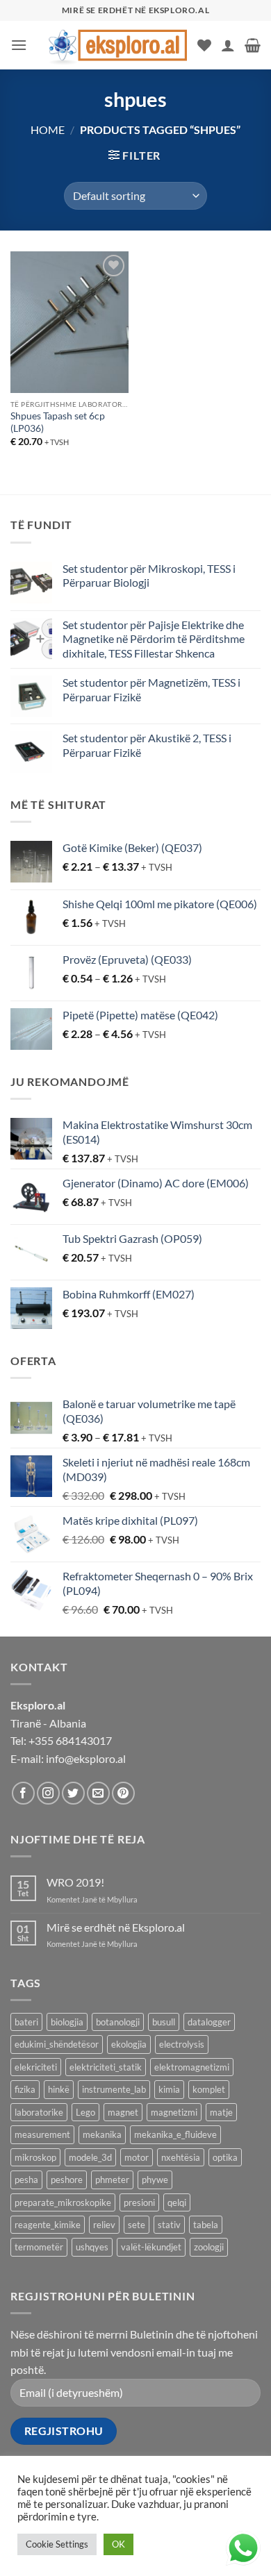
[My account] (228, 45)
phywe (155, 2180)
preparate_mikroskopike (63, 2202)
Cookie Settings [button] (57, 2544)
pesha (26, 2180)
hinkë (59, 2089)
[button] (19, 45)
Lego (85, 2112)
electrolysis (182, 2044)
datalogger (209, 2022)
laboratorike (39, 2112)
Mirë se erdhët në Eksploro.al (116, 1927)
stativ (169, 2225)
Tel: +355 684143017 (61, 1740)
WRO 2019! (75, 1882)
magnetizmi (174, 2112)
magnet (123, 2112)
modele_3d (90, 2157)
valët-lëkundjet (151, 2247)
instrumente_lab (114, 2089)
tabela (206, 2225)
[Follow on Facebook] (23, 1793)
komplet (209, 2089)
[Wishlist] (204, 45)
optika (225, 2157)
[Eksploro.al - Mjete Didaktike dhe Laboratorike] (117, 45)
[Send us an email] (98, 1793)
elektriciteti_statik (106, 2067)
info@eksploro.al (86, 1758)
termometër (39, 2247)
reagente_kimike (48, 2225)
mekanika (102, 2134)
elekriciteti (36, 2067)
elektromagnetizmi (192, 2067)
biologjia (67, 2022)
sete (137, 2225)
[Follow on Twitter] (73, 1793)
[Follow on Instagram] (48, 1793)
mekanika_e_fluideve (175, 2134)
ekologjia (129, 2044)
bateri (26, 2022)
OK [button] (118, 2544)
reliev (104, 2225)
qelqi (177, 2202)
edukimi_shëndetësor (57, 2044)
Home (48, 129)
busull (164, 2022)
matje (221, 2112)
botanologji (118, 2022)
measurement (42, 2134)
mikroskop (35, 2157)
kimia (169, 2089)
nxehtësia (181, 2157)
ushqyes (92, 2247)
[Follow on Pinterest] (123, 1793)
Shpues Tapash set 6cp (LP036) (58, 422)
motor (137, 2157)
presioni (139, 2202)
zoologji (209, 2247)
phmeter (112, 2180)
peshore (67, 2180)
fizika (25, 2089)
